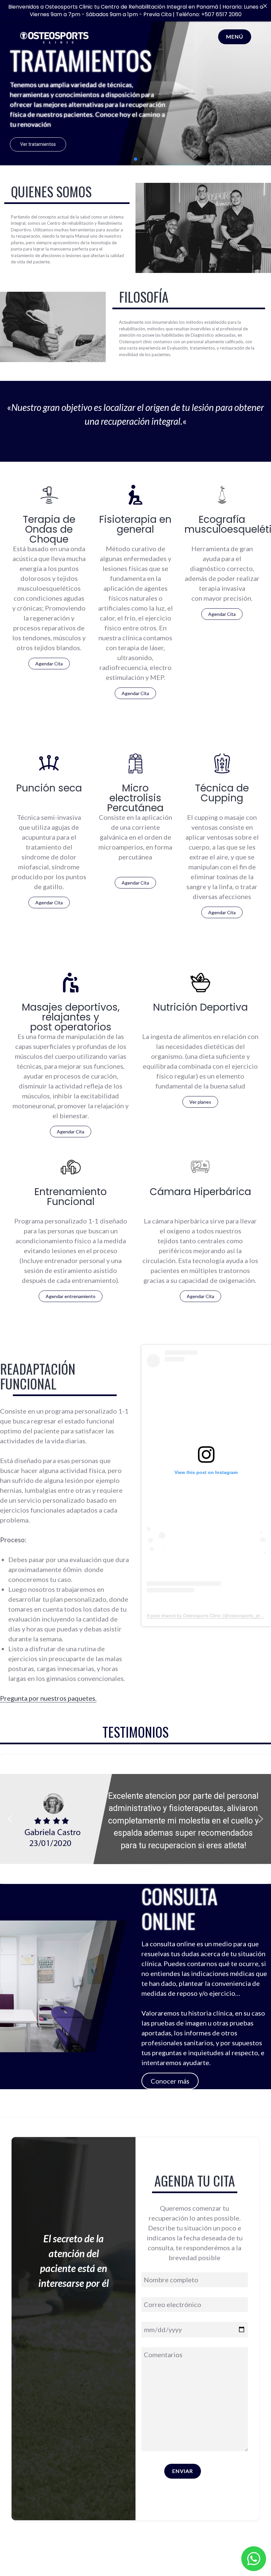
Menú (235, 36)
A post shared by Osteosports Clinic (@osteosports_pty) (205, 1616)
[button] (130, 159)
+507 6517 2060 (221, 14)
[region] (135, 1819)
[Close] (265, 6)
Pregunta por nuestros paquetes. (48, 1698)
